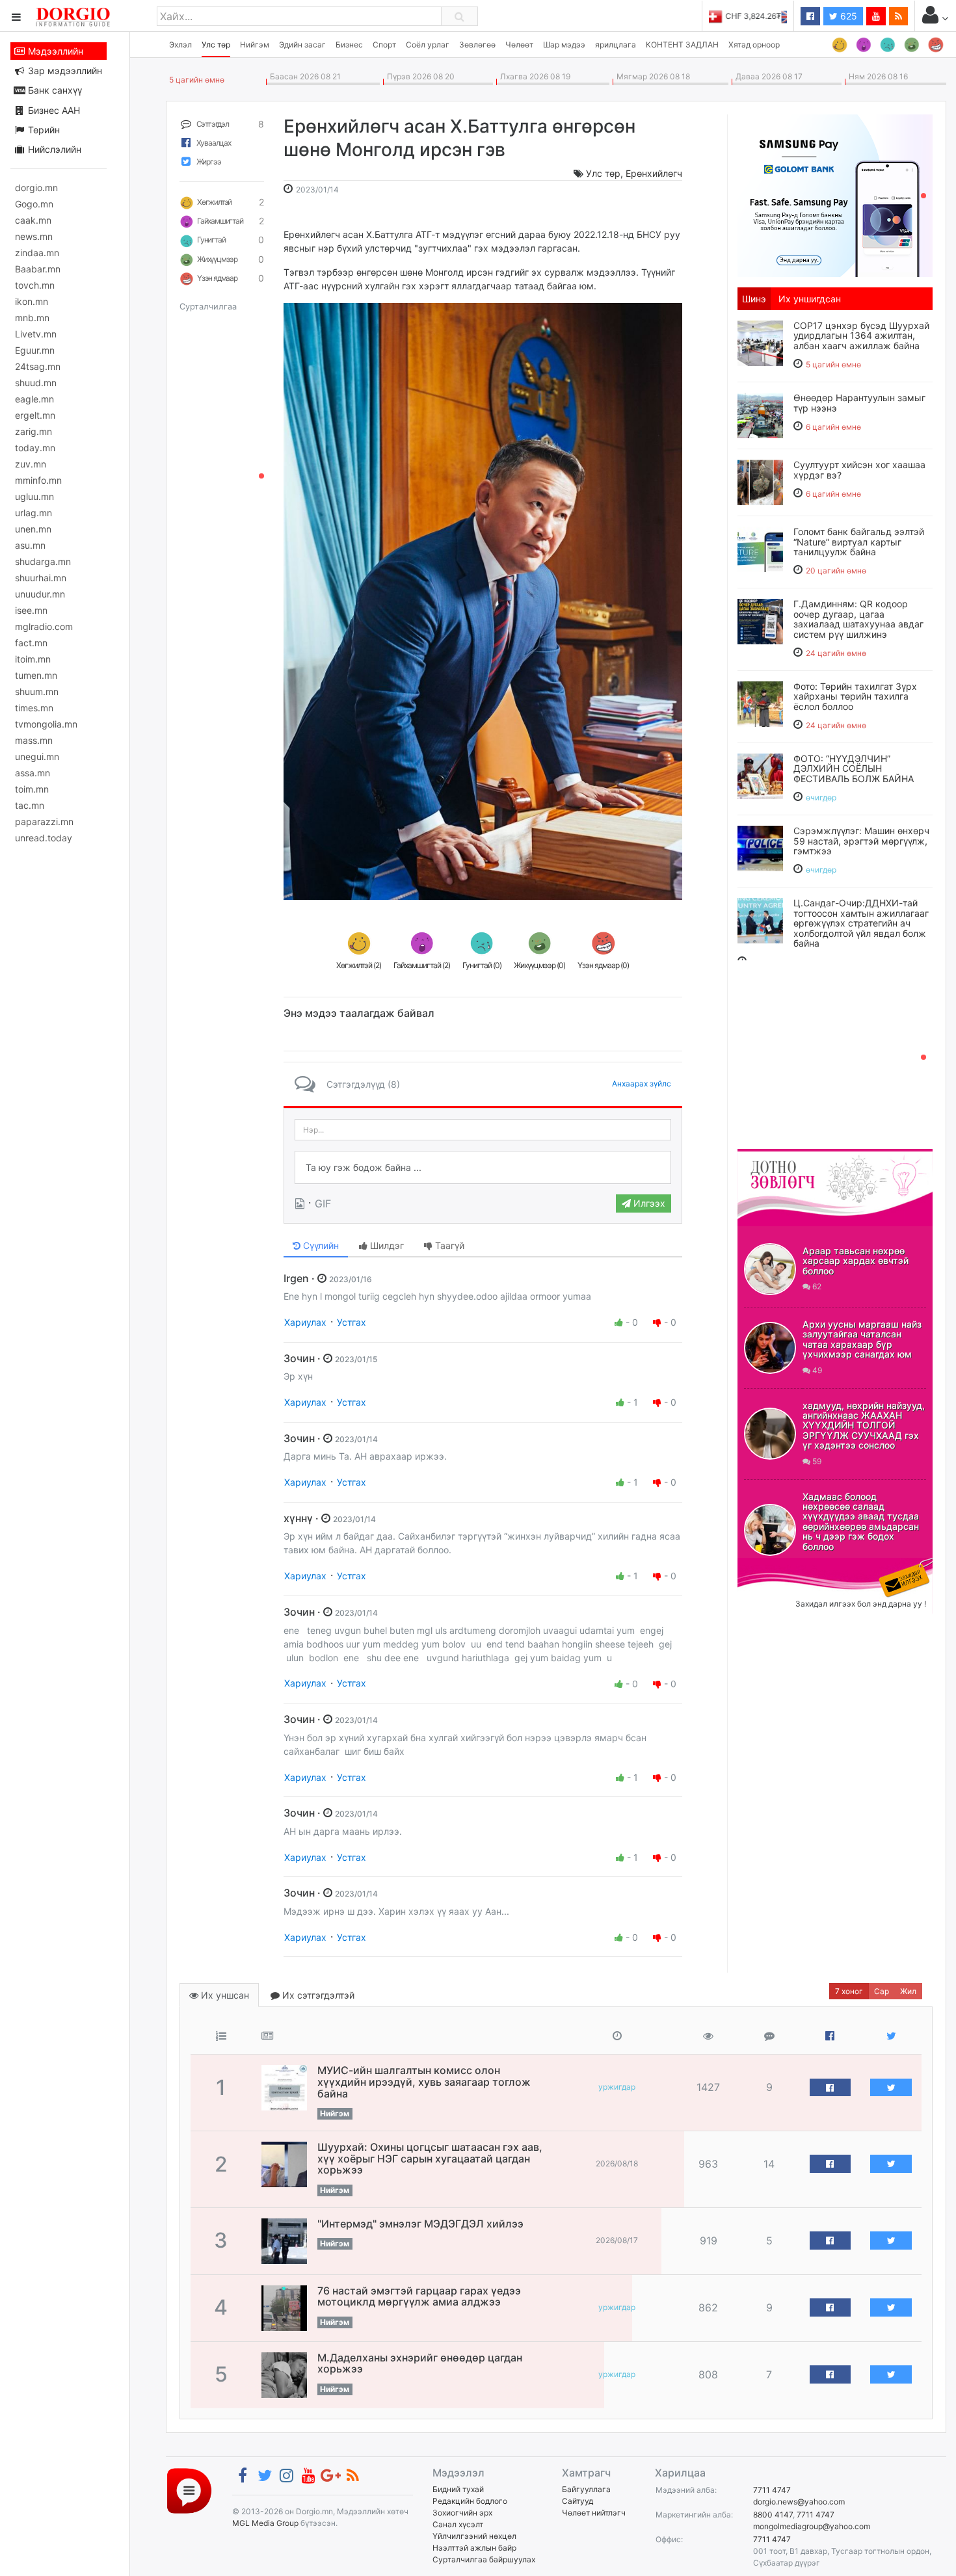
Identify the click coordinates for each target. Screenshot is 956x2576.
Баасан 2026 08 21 (303, 76)
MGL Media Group (265, 2523)
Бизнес (349, 45)
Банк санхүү (54, 90)
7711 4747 (772, 2490)
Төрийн (43, 130)
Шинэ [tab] (754, 299)
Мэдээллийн (54, 51)
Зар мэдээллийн (64, 71)
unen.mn (33, 529)
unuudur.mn (40, 594)
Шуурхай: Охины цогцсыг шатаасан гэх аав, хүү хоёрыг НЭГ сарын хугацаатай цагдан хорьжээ (430, 2158)
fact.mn (31, 643)
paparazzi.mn (44, 821)
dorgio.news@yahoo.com (799, 2502)
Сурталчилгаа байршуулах (484, 2559)
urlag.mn (33, 513)
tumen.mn (36, 675)
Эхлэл (180, 45)
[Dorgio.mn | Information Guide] (189, 2490)
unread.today (44, 838)
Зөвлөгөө (477, 45)
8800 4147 (773, 2515)
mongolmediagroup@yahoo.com (812, 2526)
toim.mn (32, 789)
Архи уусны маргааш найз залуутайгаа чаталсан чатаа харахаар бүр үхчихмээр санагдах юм (862, 1339)
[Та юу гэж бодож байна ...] (483, 1168)
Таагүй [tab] (448, 1245)
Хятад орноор (754, 45)
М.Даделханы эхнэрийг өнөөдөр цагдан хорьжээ (420, 2363)
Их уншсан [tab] (224, 1995)
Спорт (384, 45)
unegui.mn (37, 756)
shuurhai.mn (41, 578)
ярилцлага (616, 45)
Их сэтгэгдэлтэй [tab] (317, 1995)
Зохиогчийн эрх (462, 2513)
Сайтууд (578, 2501)
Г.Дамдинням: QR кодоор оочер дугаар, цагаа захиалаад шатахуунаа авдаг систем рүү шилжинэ (858, 619)
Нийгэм (255, 45)
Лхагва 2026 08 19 (533, 76)
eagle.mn (34, 399)
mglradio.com (44, 626)
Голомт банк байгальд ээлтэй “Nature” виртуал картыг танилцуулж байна (859, 542)
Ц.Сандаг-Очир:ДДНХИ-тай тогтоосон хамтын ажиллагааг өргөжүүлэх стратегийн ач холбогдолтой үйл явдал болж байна (861, 923)
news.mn (34, 236)
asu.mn (30, 545)
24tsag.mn (38, 366)
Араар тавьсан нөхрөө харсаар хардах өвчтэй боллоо (856, 1261)
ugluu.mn (34, 496)
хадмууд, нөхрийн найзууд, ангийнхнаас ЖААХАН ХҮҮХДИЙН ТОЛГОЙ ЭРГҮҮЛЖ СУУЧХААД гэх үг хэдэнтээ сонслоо (864, 1426)
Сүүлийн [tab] (320, 1245)
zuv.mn (31, 464)
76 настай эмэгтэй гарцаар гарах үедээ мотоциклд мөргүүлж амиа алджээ (419, 2296)
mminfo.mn (38, 480)
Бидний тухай (458, 2489)
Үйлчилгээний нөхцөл (474, 2536)
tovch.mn (35, 285)
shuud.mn (36, 383)
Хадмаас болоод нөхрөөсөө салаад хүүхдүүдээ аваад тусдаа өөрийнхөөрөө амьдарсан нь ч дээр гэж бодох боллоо (861, 1521)
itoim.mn (33, 659)
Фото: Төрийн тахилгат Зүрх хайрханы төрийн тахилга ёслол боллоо (855, 696)
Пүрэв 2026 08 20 (419, 76)
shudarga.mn (43, 561)
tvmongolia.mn (46, 724)
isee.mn (31, 610)
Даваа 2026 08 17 (767, 76)
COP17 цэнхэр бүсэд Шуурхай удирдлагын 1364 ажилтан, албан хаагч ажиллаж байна (861, 335)
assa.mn (33, 773)
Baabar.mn (38, 269)
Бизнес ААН (53, 110)
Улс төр (216, 45)
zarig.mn (33, 431)
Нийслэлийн (53, 149)
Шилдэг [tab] (386, 1245)
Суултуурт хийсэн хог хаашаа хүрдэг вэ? (859, 469)
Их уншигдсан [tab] (810, 299)
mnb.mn (32, 318)
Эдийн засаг (302, 45)
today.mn (35, 448)
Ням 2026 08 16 (876, 76)
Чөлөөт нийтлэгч (594, 2513)
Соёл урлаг (428, 45)
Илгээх (648, 1203)
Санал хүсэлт (458, 2524)
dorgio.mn (36, 188)
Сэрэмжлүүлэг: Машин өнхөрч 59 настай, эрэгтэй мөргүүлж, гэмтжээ (861, 841)
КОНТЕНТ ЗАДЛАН (682, 45)
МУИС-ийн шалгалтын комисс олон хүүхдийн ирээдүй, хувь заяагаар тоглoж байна (424, 2082)
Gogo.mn (34, 204)
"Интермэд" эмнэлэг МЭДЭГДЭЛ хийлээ (420, 2224)
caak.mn (33, 220)
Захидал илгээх (778, 1566)
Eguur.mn (35, 350)
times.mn (34, 708)
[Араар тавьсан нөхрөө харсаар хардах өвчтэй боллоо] (770, 1269)
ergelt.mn (35, 415)
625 (847, 16)
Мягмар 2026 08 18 (651, 76)
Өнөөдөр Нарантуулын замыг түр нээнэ (859, 402)
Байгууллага (586, 2489)
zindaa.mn (37, 253)
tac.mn (30, 805)
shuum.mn (37, 691)
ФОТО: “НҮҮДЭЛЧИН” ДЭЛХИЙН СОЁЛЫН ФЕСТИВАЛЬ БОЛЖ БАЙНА (854, 769)
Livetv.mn (36, 334)
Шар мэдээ (564, 45)
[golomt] (835, 194)
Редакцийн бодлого (470, 2501)
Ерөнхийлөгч (654, 173)
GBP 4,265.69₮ (759, 16)
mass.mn (34, 740)
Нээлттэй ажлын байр (474, 2548)
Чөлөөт (519, 45)
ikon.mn (32, 301)
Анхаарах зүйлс (642, 1084)
